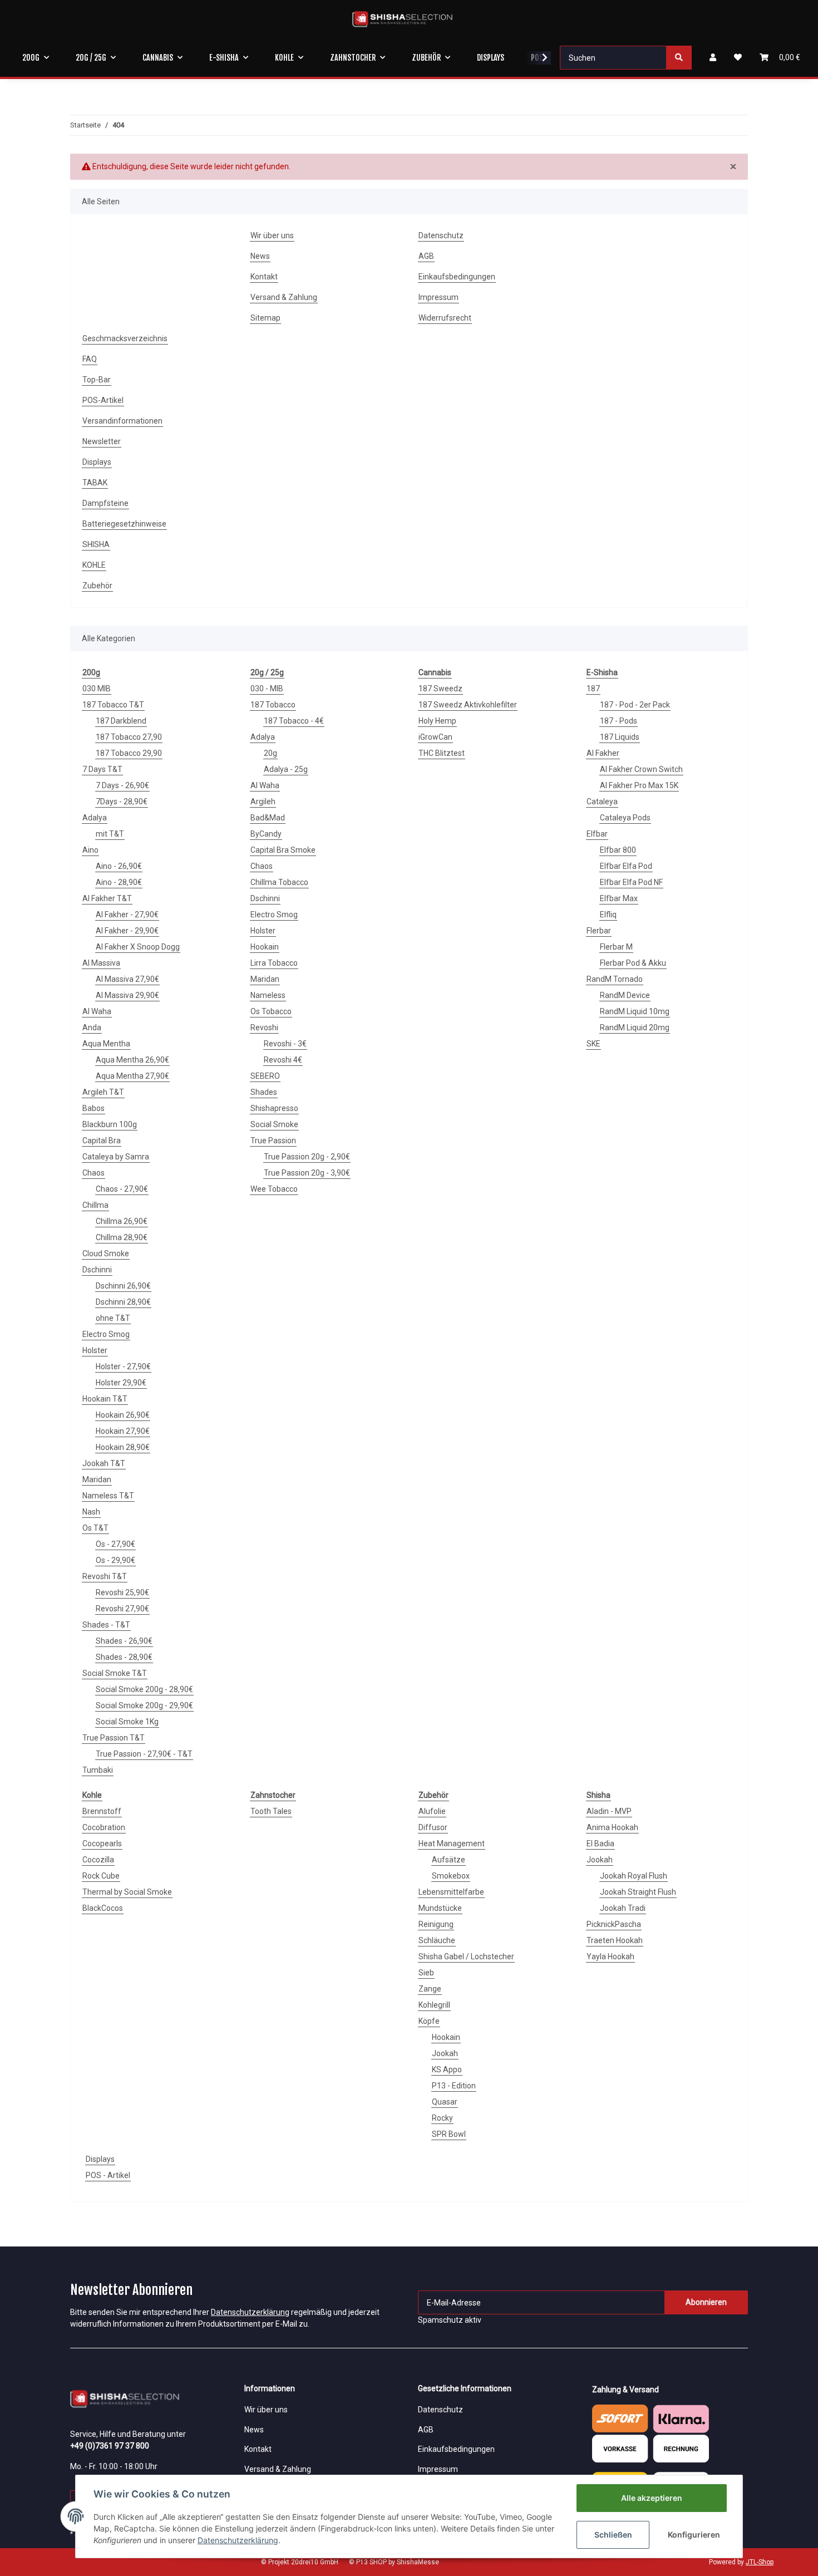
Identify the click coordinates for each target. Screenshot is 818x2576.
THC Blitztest (442, 753)
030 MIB (97, 689)
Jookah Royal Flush (634, 1876)
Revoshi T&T (105, 1576)
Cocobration (104, 1827)
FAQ (90, 359)
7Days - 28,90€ (122, 802)
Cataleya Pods (625, 818)
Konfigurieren (694, 2535)
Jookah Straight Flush (638, 1892)
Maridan (97, 1479)
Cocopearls (102, 1843)
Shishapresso (274, 1108)
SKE (593, 1044)
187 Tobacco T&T (113, 705)
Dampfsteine (105, 503)
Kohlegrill (434, 2005)
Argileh (263, 802)
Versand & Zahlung (284, 297)
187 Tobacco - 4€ (294, 721)
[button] (713, 58)
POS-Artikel (103, 400)
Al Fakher (603, 753)
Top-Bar (97, 380)
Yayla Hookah (610, 1956)
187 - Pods (619, 721)
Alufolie (432, 1811)
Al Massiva (101, 963)
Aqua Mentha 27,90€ (132, 1076)
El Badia (600, 1843)
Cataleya (602, 802)
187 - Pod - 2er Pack (635, 705)
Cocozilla (98, 1860)
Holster (95, 1350)
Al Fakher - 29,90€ (127, 931)
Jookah (445, 2053)
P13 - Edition (454, 2086)
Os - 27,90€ (115, 1544)
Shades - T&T (106, 1625)
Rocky (442, 2118)
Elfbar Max (619, 898)
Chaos (93, 1173)
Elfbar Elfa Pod (626, 866)
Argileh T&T (103, 1092)
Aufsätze (449, 1860)
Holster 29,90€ (121, 1383)
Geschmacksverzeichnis (125, 338)
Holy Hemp (437, 721)
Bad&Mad (268, 818)
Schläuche (437, 1940)
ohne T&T (113, 1318)
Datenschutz (441, 235)
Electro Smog (106, 1334)
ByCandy (266, 834)
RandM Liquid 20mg (635, 1028)
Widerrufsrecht (445, 318)
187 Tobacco (273, 705)
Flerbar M (616, 947)
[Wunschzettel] (738, 58)
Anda (92, 1028)
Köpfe (429, 2021)
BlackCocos (103, 1908)
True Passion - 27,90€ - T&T (144, 1754)
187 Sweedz (440, 689)
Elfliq (608, 915)
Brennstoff (102, 1811)
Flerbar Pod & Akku (633, 963)
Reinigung (436, 1924)
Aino (90, 850)
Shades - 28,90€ (124, 1657)
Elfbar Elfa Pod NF (631, 882)
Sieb (426, 1973)
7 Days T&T (102, 769)
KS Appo (447, 2069)
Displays (97, 462)
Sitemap (265, 318)
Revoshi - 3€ (285, 1044)
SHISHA (96, 544)
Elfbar (597, 834)
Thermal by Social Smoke (127, 1892)
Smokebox (451, 1876)
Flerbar (599, 931)
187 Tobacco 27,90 (129, 737)
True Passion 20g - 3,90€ (307, 1173)
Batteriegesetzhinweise (124, 524)
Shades (264, 1092)
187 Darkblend (121, 721)
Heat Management (452, 1843)
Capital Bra (102, 1140)
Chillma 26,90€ (122, 1221)
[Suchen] (679, 58)
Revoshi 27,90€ (122, 1609)
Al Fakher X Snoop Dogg (138, 947)
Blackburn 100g (110, 1124)
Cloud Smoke (106, 1253)
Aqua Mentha (106, 1044)
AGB (426, 256)
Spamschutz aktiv (450, 2320)
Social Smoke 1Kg (127, 1722)
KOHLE (94, 565)
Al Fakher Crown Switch (641, 769)
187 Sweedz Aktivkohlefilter (468, 705)
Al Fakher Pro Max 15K (639, 785)
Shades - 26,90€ (124, 1641)
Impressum (438, 297)
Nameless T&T (108, 1496)
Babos (93, 1108)
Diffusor (433, 1827)
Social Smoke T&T (115, 1673)
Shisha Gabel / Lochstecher (466, 1956)
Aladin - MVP (609, 1811)
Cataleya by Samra (116, 1157)
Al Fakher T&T (107, 898)
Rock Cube (101, 1876)
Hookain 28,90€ (123, 1447)
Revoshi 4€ (283, 1060)
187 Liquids (620, 737)
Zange (430, 1989)
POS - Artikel (108, 2175)
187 (593, 689)
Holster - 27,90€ (123, 1366)
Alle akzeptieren (652, 2498)
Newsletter (102, 441)
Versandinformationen (122, 421)
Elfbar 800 (618, 850)
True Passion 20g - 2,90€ (307, 1157)
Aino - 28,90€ (119, 882)
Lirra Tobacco (274, 963)
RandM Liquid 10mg (635, 1011)
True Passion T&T (114, 1738)
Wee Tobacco (274, 1189)
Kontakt (264, 277)
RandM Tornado (615, 979)
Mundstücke (440, 1908)
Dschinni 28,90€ (123, 1302)
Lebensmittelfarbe (451, 1892)
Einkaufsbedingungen (457, 277)
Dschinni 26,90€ (123, 1286)
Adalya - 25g (286, 769)
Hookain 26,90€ (123, 1415)
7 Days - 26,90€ (122, 785)
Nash (91, 1512)
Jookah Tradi (623, 1908)
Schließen (613, 2535)
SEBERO (265, 1076)
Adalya (95, 818)
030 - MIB (267, 689)
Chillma (95, 1205)
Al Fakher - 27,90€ (127, 915)
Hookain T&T (105, 1399)
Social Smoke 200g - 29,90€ (144, 1705)
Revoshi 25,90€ (122, 1592)
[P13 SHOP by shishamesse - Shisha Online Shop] (402, 19)
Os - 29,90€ (115, 1560)
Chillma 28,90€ (122, 1237)
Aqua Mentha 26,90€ (132, 1060)
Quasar (445, 2102)
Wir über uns (272, 235)
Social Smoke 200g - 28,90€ (144, 1689)
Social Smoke (274, 1124)
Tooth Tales (271, 1811)
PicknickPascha (614, 1924)
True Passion (273, 1140)
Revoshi (264, 1028)
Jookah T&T (104, 1463)
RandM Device (625, 995)
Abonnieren (706, 2302)
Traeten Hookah (615, 1940)
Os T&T (95, 1528)
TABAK (95, 483)
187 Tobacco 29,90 (129, 753)
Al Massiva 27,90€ (127, 979)
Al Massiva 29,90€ (127, 995)
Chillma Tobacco (279, 882)
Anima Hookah (612, 1827)
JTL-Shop (760, 2562)
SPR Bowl (449, 2134)
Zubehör (97, 586)
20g (270, 753)
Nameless (268, 995)
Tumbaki (98, 1770)
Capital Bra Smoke (283, 850)
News (260, 256)
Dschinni (97, 1270)
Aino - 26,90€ (119, 866)
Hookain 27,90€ (123, 1431)
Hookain (265, 947)
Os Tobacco (271, 1011)
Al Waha (97, 1011)
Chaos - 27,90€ (122, 1189)
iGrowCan (435, 737)
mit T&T (110, 834)
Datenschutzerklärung (250, 2312)
